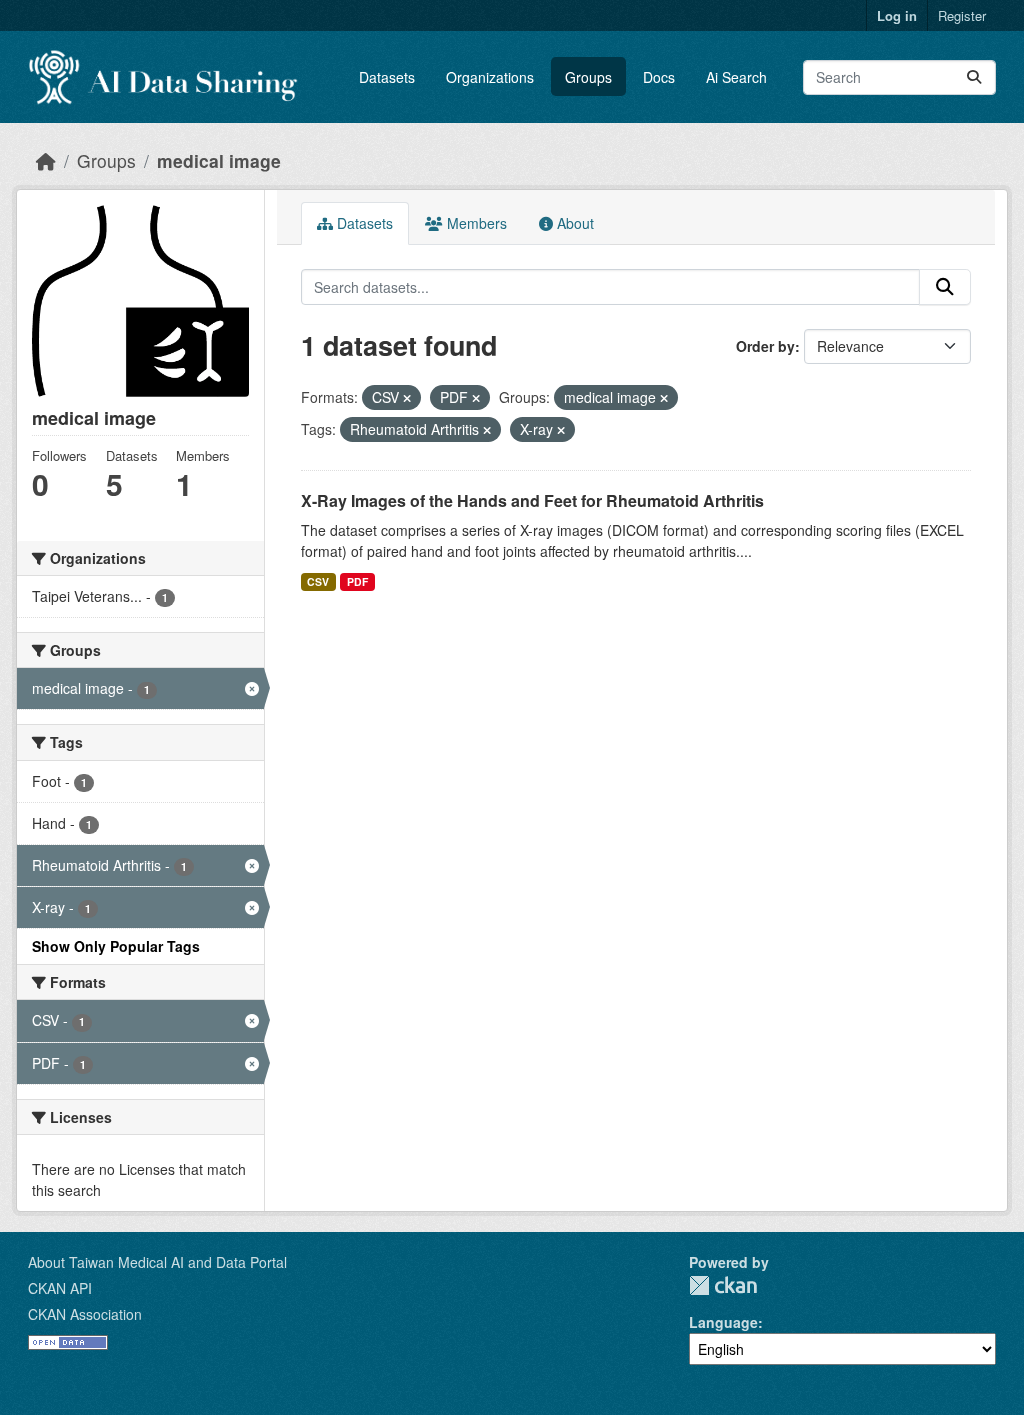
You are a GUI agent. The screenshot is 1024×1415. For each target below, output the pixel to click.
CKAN (723, 1285)
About (573, 223)
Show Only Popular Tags (116, 946)
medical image (219, 160)
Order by (765, 346)
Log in (897, 15)
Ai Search (736, 77)
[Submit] (974, 77)
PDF (357, 581)
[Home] (46, 160)
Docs (659, 77)
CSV (318, 581)
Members (475, 223)
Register (962, 15)
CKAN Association (85, 1314)
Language (723, 1322)
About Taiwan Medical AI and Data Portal (157, 1262)
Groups (588, 77)
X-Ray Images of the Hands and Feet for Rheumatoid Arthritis (532, 500)
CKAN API (60, 1288)
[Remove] (407, 398)
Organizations (490, 77)
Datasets (387, 77)
